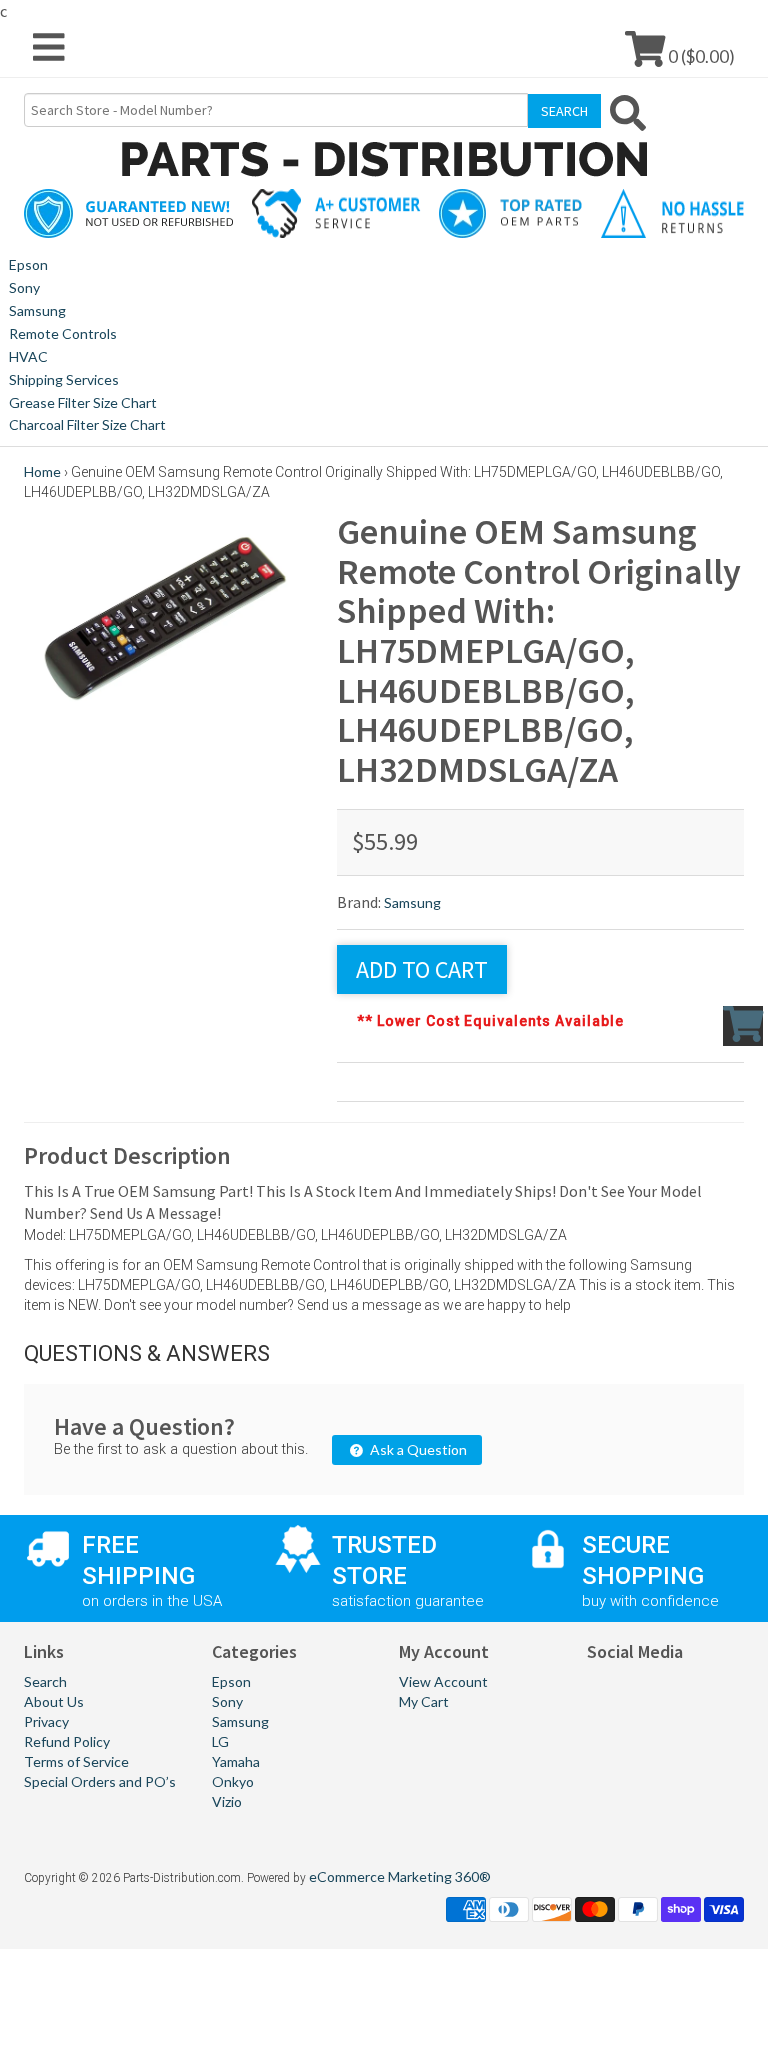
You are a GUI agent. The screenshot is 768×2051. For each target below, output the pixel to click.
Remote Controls (63, 333)
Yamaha (236, 1761)
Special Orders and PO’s (100, 1781)
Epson (28, 264)
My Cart (424, 1701)
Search (45, 1681)
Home (42, 471)
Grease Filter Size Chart (83, 402)
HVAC (28, 356)
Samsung (37, 310)
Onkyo (233, 1781)
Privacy (46, 1721)
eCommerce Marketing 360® (400, 1876)
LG (220, 1741)
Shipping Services (64, 379)
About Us (54, 1701)
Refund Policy (67, 1741)
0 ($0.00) (700, 55)
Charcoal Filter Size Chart (87, 424)
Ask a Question (417, 1449)
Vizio (227, 1801)
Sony (24, 287)
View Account (443, 1681)
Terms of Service (76, 1761)
